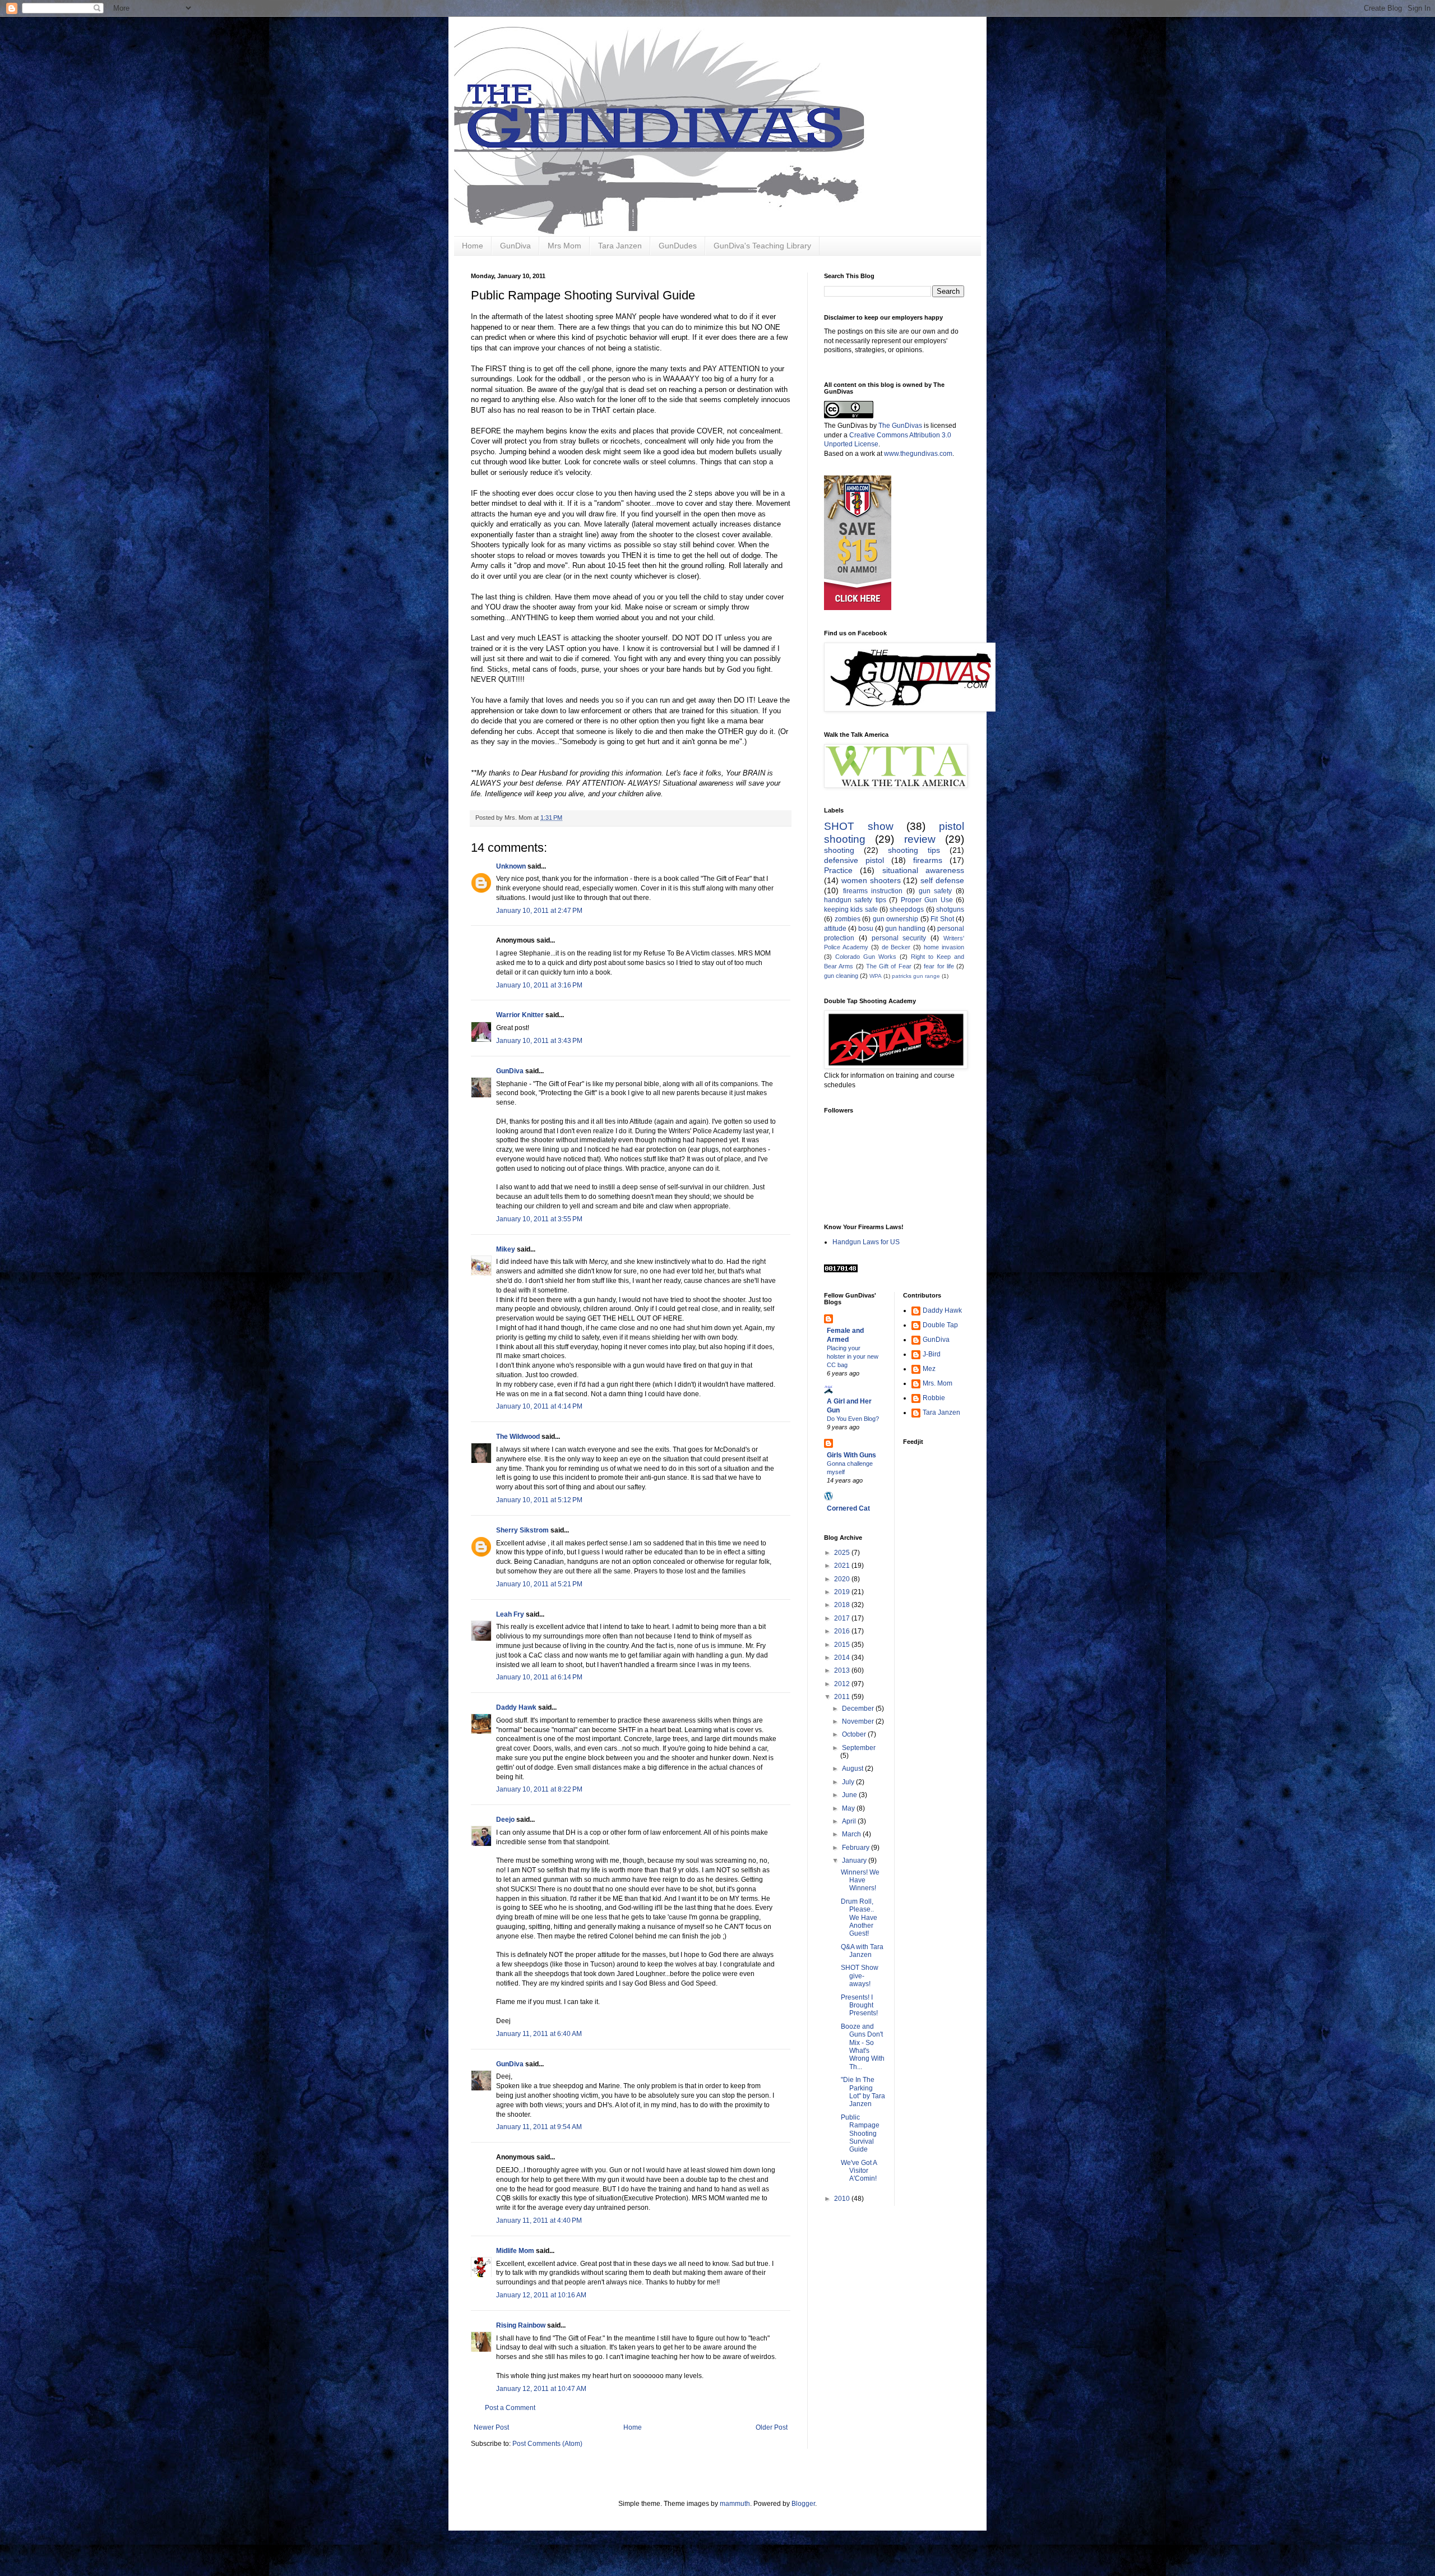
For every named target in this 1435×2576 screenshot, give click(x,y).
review (920, 839)
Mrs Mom (564, 246)
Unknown (511, 866)
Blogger (803, 2504)
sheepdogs (907, 910)
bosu (866, 929)
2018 (843, 1605)
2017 (843, 1618)
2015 (843, 1645)
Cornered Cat (848, 1508)
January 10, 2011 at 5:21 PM (539, 1584)
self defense (942, 880)
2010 (843, 2199)
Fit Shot (942, 919)
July (849, 1782)
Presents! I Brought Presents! (859, 2005)
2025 (843, 1553)
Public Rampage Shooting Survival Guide (860, 2134)
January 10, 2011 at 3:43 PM (539, 1041)
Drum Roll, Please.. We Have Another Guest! (859, 1918)
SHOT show (859, 826)
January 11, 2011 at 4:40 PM (539, 2220)
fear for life (939, 966)
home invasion (944, 947)
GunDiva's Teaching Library (762, 246)
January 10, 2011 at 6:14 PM (539, 1677)
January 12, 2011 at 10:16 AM (541, 2295)
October (855, 1734)
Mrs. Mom (938, 1383)
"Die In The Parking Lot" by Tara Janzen (863, 2092)
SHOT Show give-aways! (860, 1976)
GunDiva (515, 246)
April (850, 1821)
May (849, 1808)
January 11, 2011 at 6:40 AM (539, 2034)
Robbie (934, 1398)
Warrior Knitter (520, 1015)
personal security (899, 938)
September (859, 1748)
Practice (838, 870)
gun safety (936, 891)
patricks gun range (916, 976)
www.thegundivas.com (918, 454)
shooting (839, 850)
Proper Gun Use (927, 900)
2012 (843, 1684)
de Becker (896, 947)
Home (473, 246)
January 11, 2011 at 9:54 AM (539, 2127)
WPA (876, 976)
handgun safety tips (855, 900)
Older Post (772, 2427)
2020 (843, 1579)
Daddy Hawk (516, 1707)
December (859, 1709)
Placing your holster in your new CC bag (853, 1356)
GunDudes (678, 246)
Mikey (506, 1249)
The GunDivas (900, 426)
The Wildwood (518, 1437)
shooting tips (914, 850)
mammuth (735, 2504)
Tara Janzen (620, 246)
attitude (835, 929)
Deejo (505, 1820)
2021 (843, 1566)
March (852, 1834)
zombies (848, 919)
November (859, 1721)
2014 (843, 1658)
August (853, 1769)
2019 (843, 1592)
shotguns (950, 910)
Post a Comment (510, 2408)
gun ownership (896, 919)
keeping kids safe (851, 910)
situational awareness (923, 870)
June (850, 1795)
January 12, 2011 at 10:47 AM (541, 2389)
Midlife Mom (515, 2251)
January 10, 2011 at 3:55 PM (539, 1219)
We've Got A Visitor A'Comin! (859, 2171)
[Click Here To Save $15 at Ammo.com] (858, 608)
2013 (843, 1670)
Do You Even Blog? (853, 1419)
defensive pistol (854, 860)
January (855, 1861)
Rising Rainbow (521, 2325)
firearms (928, 860)
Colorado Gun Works (866, 957)
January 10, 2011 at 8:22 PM (539, 1789)
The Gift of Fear (889, 966)
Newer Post (491, 2427)
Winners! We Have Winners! (860, 1880)
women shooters (871, 880)
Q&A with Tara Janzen (862, 1951)
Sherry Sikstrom (522, 1530)
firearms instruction (873, 891)
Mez (929, 1369)
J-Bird (932, 1354)
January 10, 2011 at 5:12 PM (539, 1500)
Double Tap (940, 1325)
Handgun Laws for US (866, 1242)
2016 (843, 1631)
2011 (843, 1697)
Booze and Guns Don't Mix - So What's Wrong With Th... (863, 2047)
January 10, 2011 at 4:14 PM (539, 1406)
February (857, 1848)
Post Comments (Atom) (547, 2444)
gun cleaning (841, 976)
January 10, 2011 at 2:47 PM (539, 911)
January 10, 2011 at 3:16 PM (539, 985)
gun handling (905, 929)
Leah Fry (510, 1614)
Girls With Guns (851, 1455)
